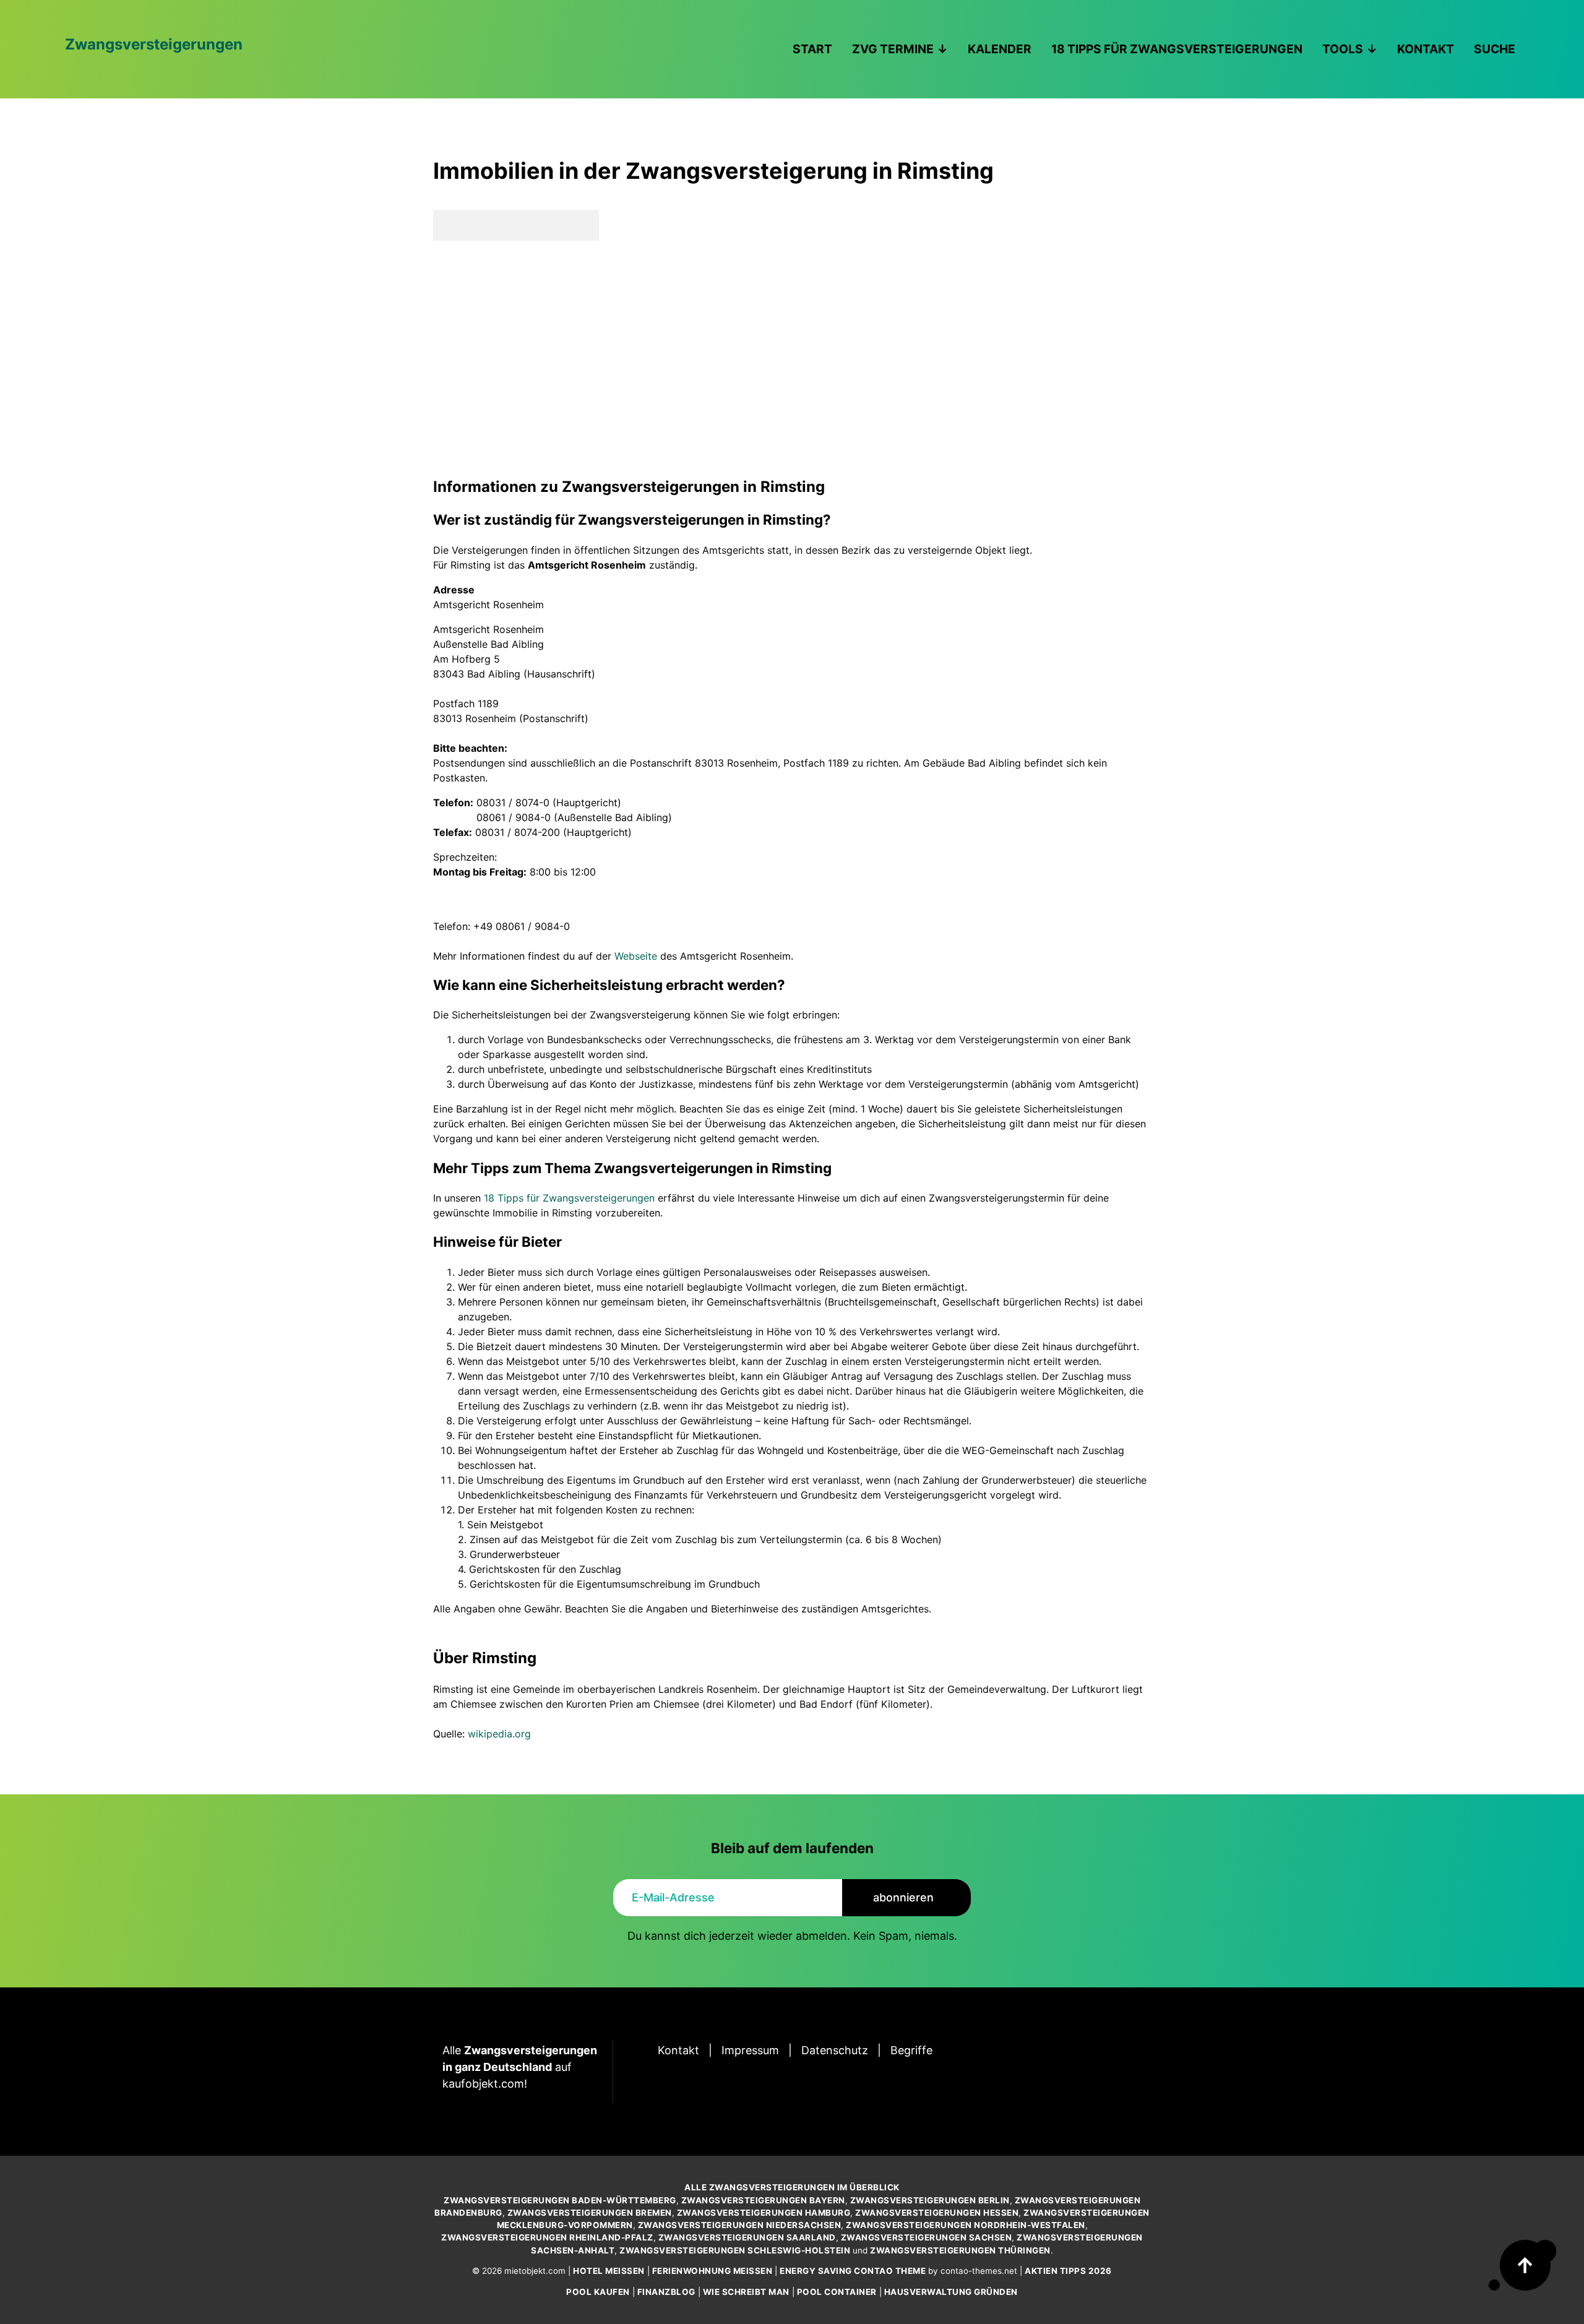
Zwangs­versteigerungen (154, 44)
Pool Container (837, 2292)
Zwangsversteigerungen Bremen (590, 2213)
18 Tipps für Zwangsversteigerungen (569, 1198)
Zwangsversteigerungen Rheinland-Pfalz (547, 2237)
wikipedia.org (499, 1734)
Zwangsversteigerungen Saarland (747, 2237)
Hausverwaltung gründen (951, 2292)
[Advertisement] (792, 358)
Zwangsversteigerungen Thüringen (960, 2250)
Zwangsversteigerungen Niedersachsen (740, 2225)
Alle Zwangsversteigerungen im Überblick (792, 2187)
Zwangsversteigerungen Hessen (937, 2213)
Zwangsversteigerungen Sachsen (927, 2237)
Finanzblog (666, 2292)
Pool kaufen (598, 2292)
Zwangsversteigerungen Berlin (930, 2200)
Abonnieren (903, 1897)
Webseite (636, 956)
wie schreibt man (746, 2292)
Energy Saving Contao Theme (853, 2271)
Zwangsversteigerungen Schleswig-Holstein (735, 2250)
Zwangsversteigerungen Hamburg (764, 2213)
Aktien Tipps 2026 (1068, 2271)
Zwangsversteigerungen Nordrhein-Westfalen (966, 2225)
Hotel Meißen (609, 2271)
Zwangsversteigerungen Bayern (763, 2200)
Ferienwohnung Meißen (712, 2271)
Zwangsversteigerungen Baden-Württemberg (560, 2200)
